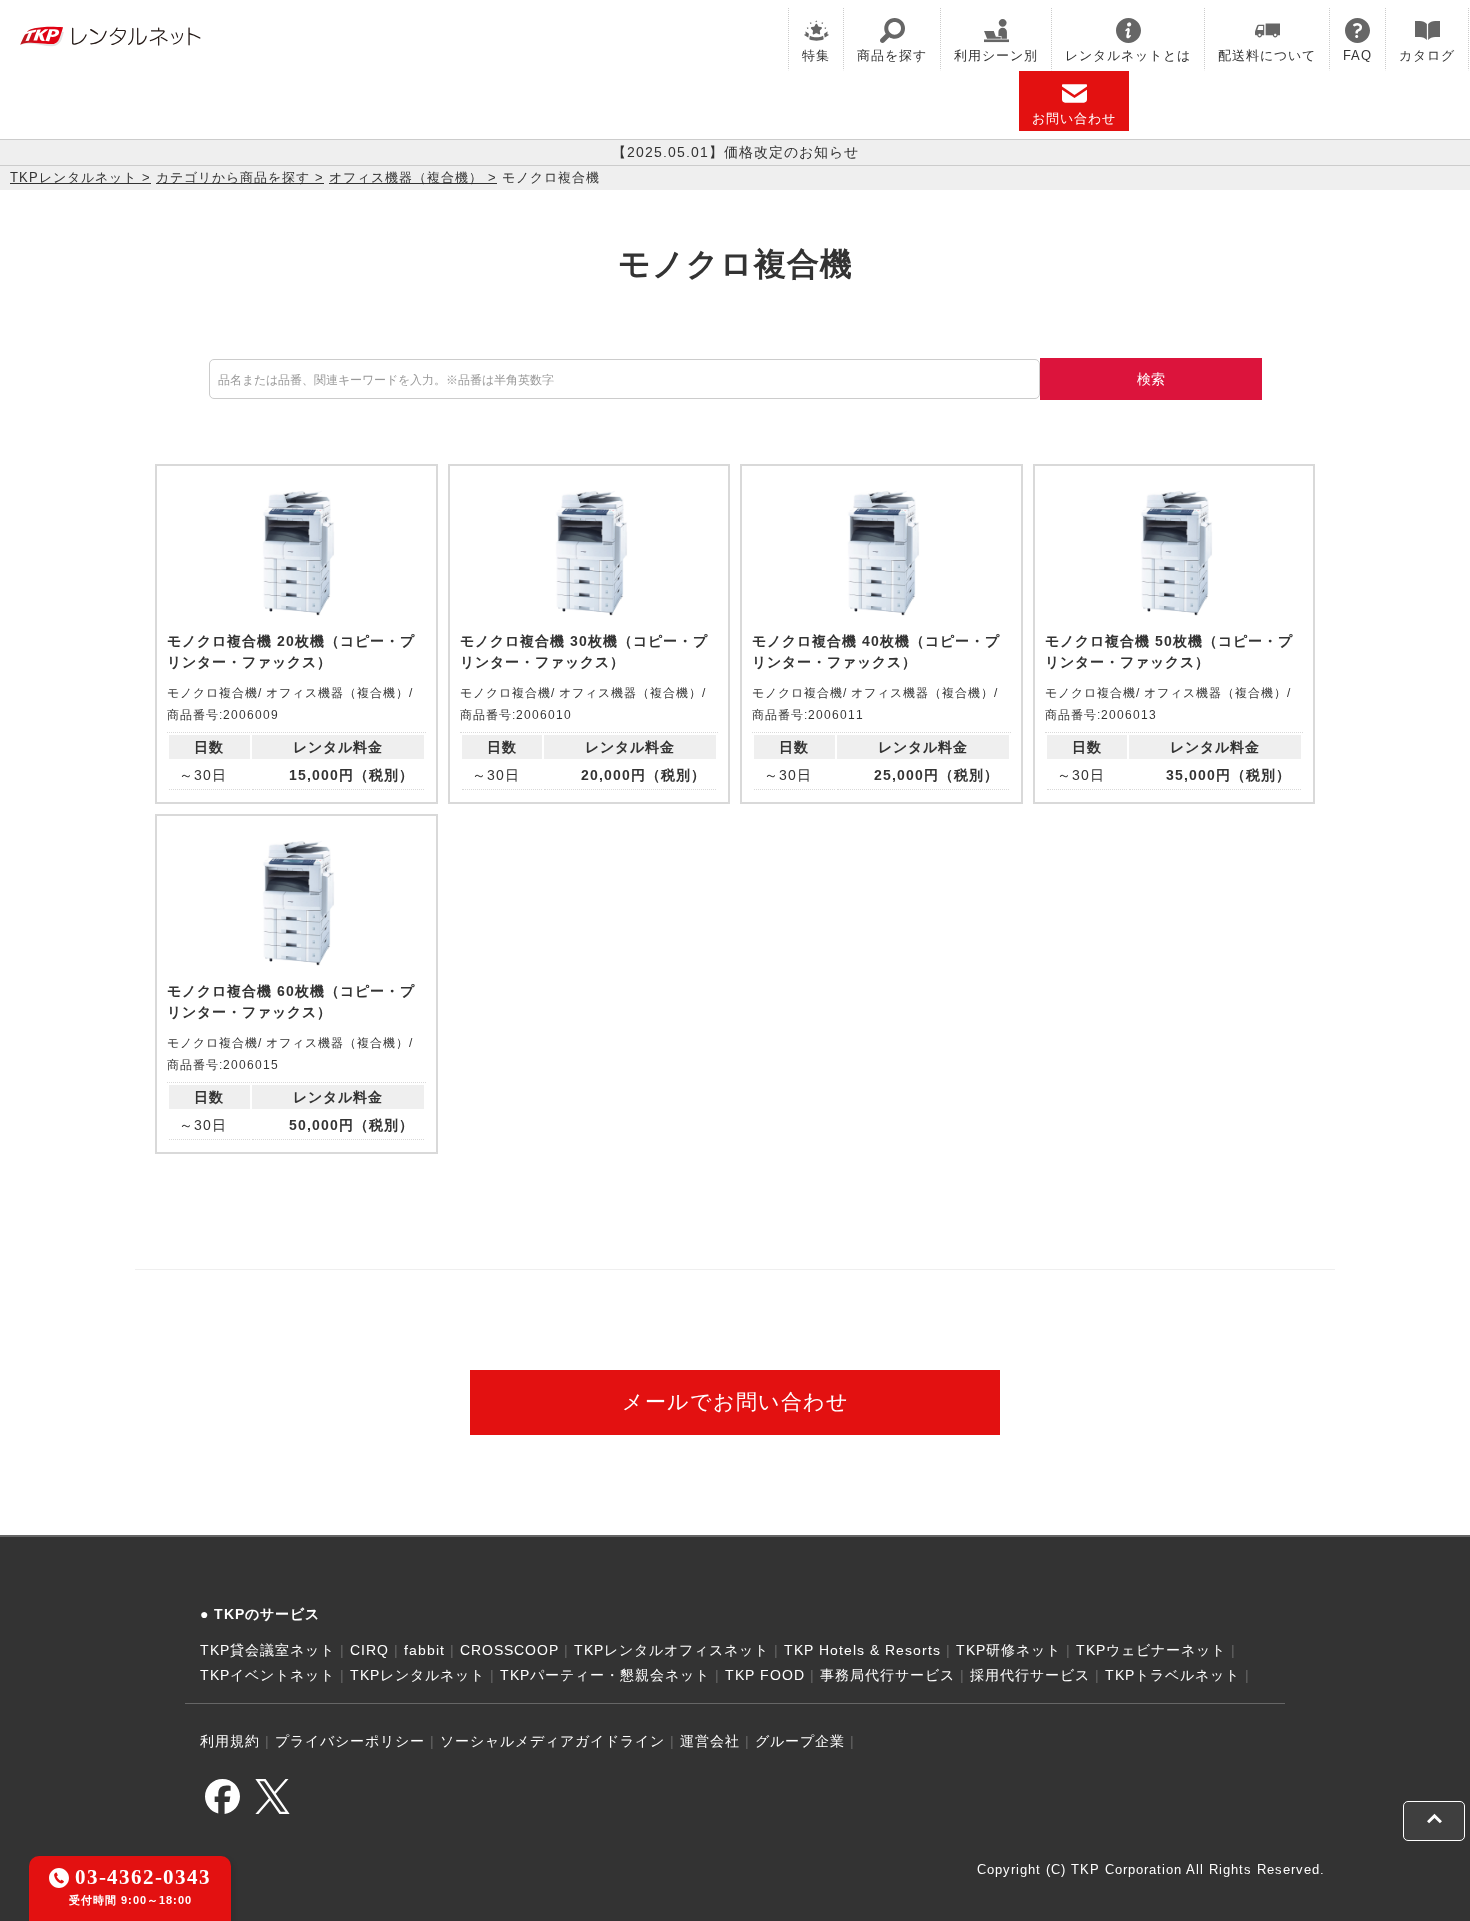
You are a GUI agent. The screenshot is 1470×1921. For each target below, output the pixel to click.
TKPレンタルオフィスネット (671, 1650)
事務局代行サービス (887, 1675)
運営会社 (710, 1741)
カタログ (1427, 55)
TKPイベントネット (267, 1675)
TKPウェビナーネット (1151, 1650)
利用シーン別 (996, 55)
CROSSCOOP (509, 1650)
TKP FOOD (765, 1675)
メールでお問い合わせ (735, 1401)
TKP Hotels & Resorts (862, 1650)
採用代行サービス (1030, 1675)
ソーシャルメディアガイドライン (552, 1741)
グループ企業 (800, 1741)
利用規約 (230, 1741)
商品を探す (892, 55)
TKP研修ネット (1008, 1650)
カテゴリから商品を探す (233, 177)
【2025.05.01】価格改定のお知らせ (735, 152)
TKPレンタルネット (73, 177)
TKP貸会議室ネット (267, 1650)
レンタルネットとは (1128, 55)
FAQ (1357, 55)
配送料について (1267, 55)
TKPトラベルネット (1172, 1675)
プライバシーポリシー (350, 1741)
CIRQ (369, 1650)
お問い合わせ (1074, 118)
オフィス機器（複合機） (406, 177)
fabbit (424, 1650)
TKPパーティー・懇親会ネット (605, 1675)
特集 (816, 55)
